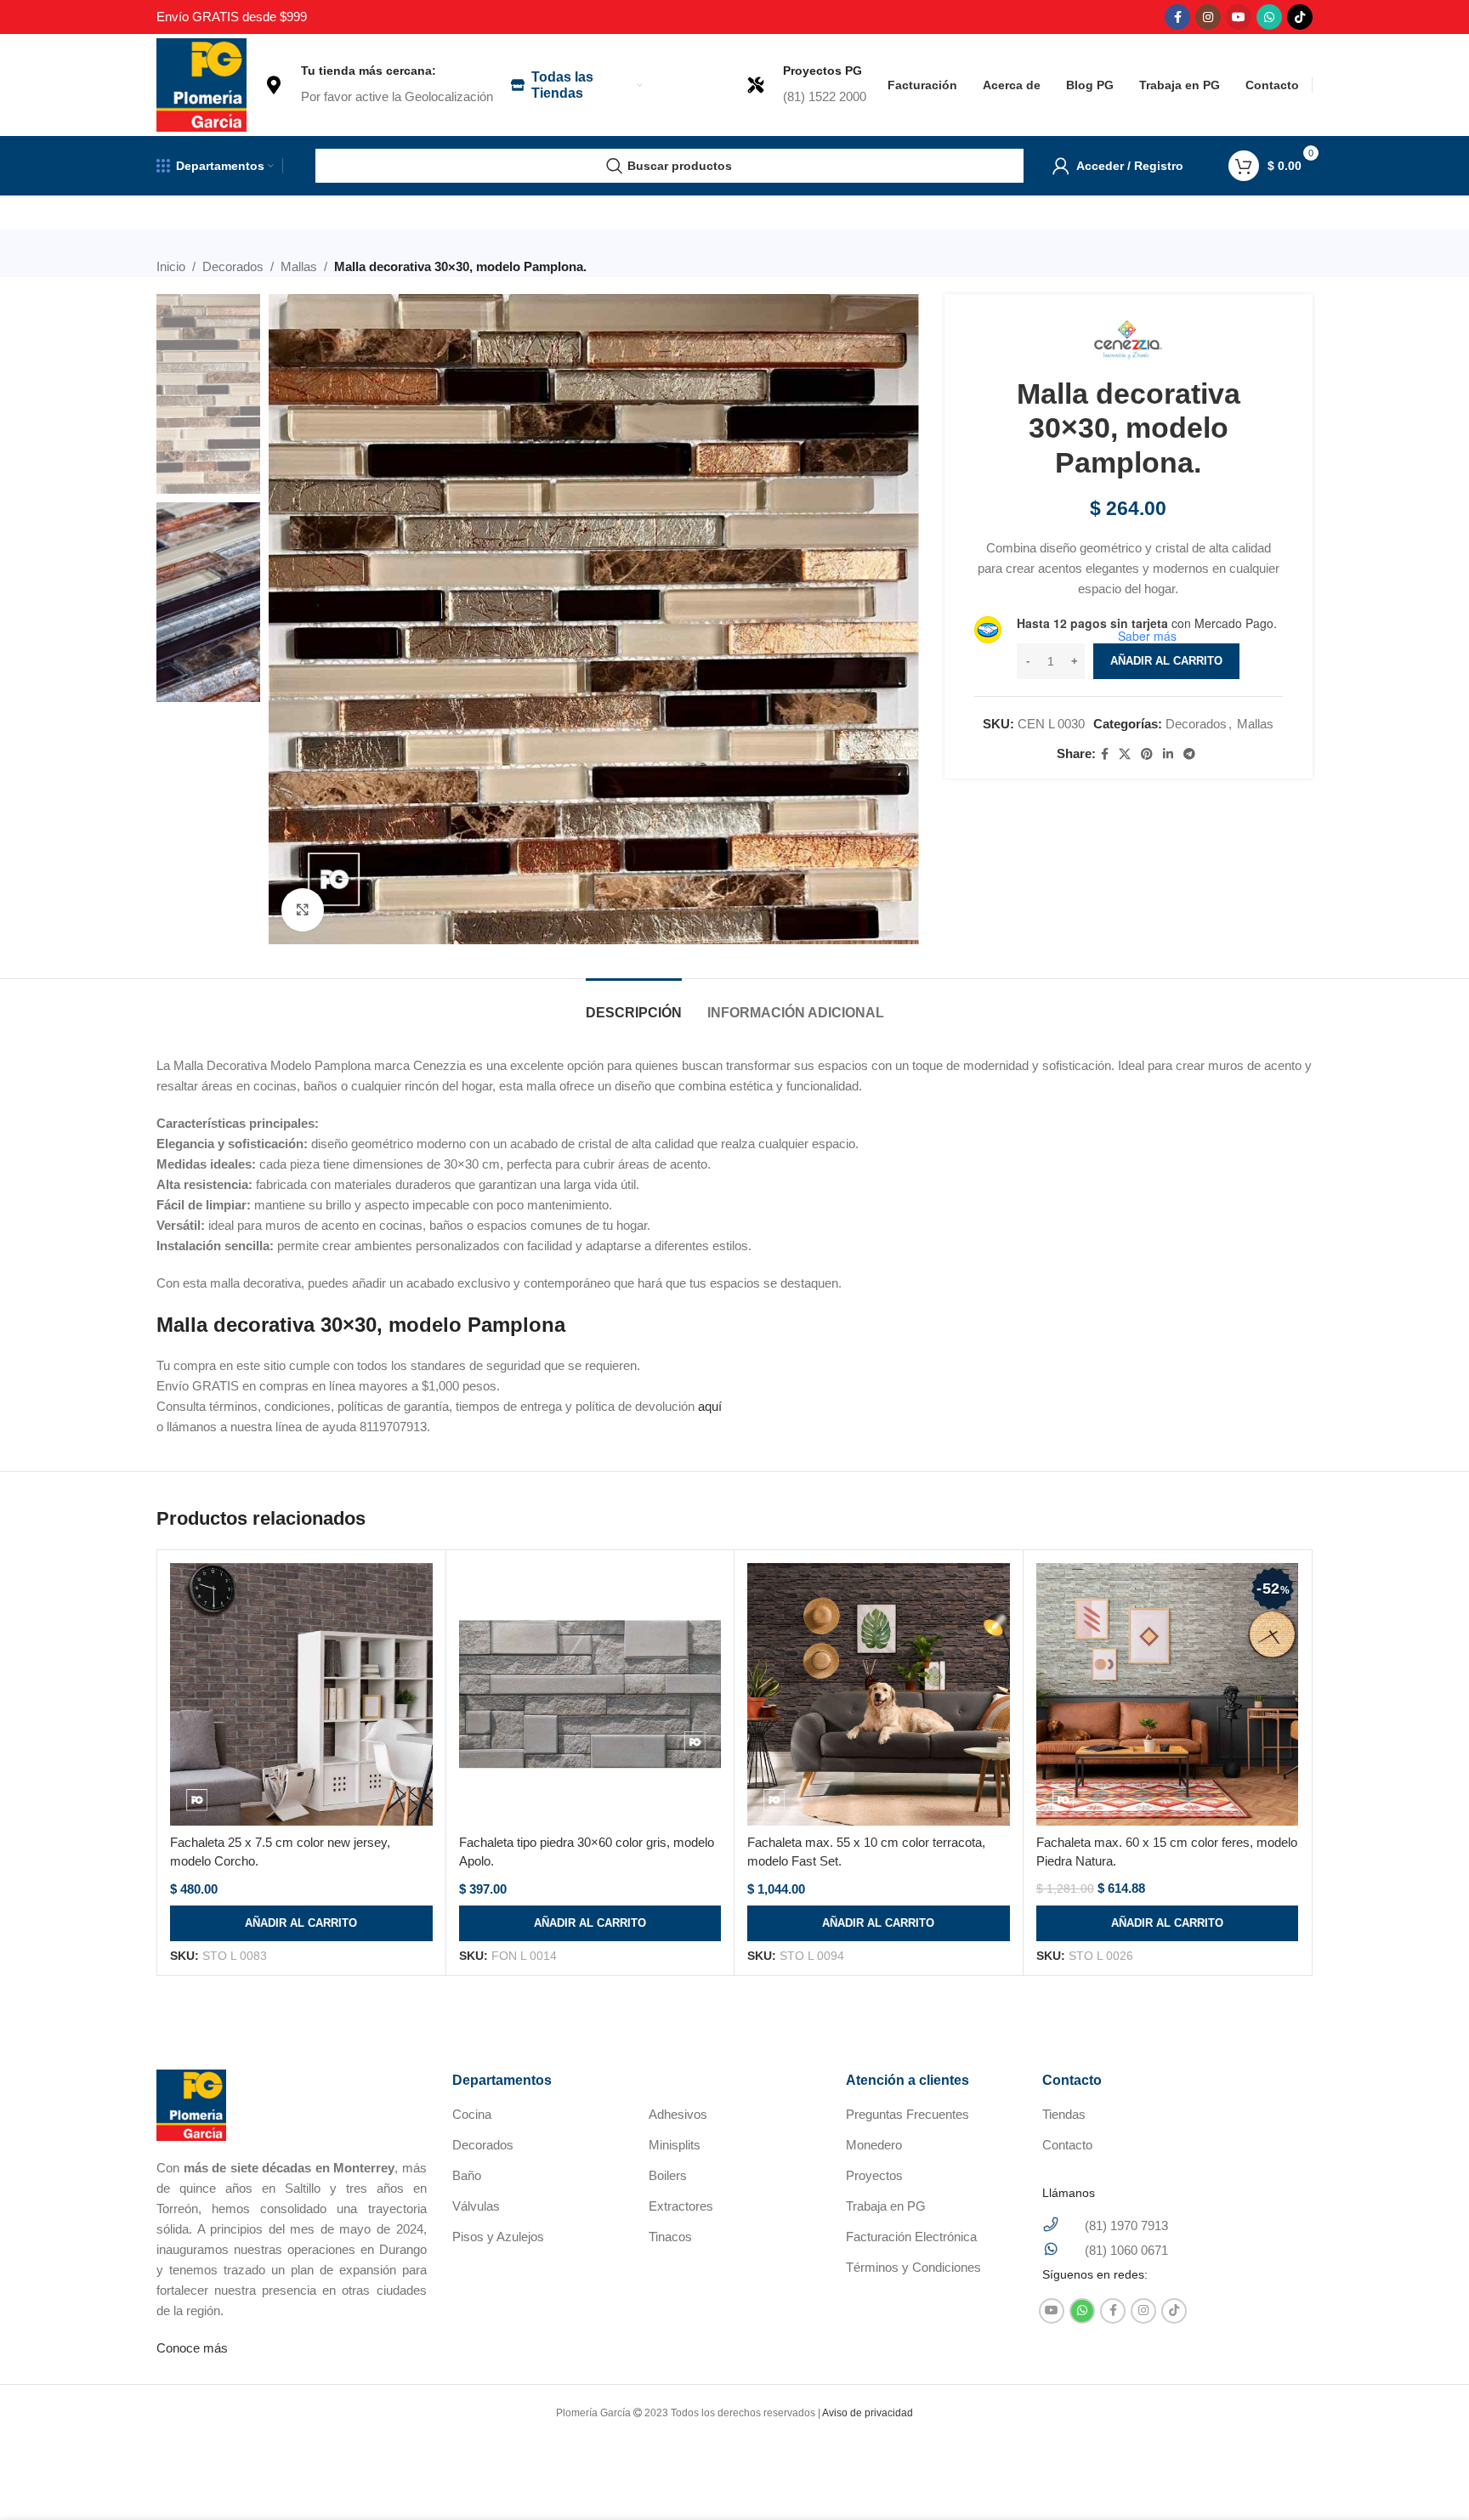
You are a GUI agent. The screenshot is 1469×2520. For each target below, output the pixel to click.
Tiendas (1064, 2114)
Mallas (299, 266)
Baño (467, 2175)
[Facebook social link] (1177, 17)
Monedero (874, 2145)
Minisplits (675, 2145)
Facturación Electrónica (911, 2237)
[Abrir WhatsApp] (1426, 2477)
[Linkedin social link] (1168, 754)
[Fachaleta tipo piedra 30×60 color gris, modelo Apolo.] (590, 1694)
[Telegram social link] (1189, 754)
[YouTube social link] (1239, 17)
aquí (710, 1406)
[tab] (634, 1004)
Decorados (233, 266)
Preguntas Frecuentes (907, 2114)
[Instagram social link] (1208, 17)
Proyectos (874, 2175)
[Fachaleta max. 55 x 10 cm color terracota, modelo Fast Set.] (879, 1694)
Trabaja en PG (886, 2206)
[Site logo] (201, 84)
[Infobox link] (378, 85)
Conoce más (192, 2348)
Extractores (681, 2206)
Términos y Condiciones (913, 2267)
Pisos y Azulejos (498, 2237)
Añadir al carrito (1166, 661)
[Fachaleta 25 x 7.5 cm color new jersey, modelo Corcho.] (301, 1694)
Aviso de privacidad (868, 2413)
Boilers (668, 2175)
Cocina (472, 2114)
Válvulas (476, 2206)
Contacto (1067, 2145)
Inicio (171, 266)
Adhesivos (678, 2114)
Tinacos (670, 2237)
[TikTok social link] (1300, 17)
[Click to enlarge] (303, 909)
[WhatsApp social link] (1269, 17)
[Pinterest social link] (1147, 754)
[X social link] (1125, 754)
